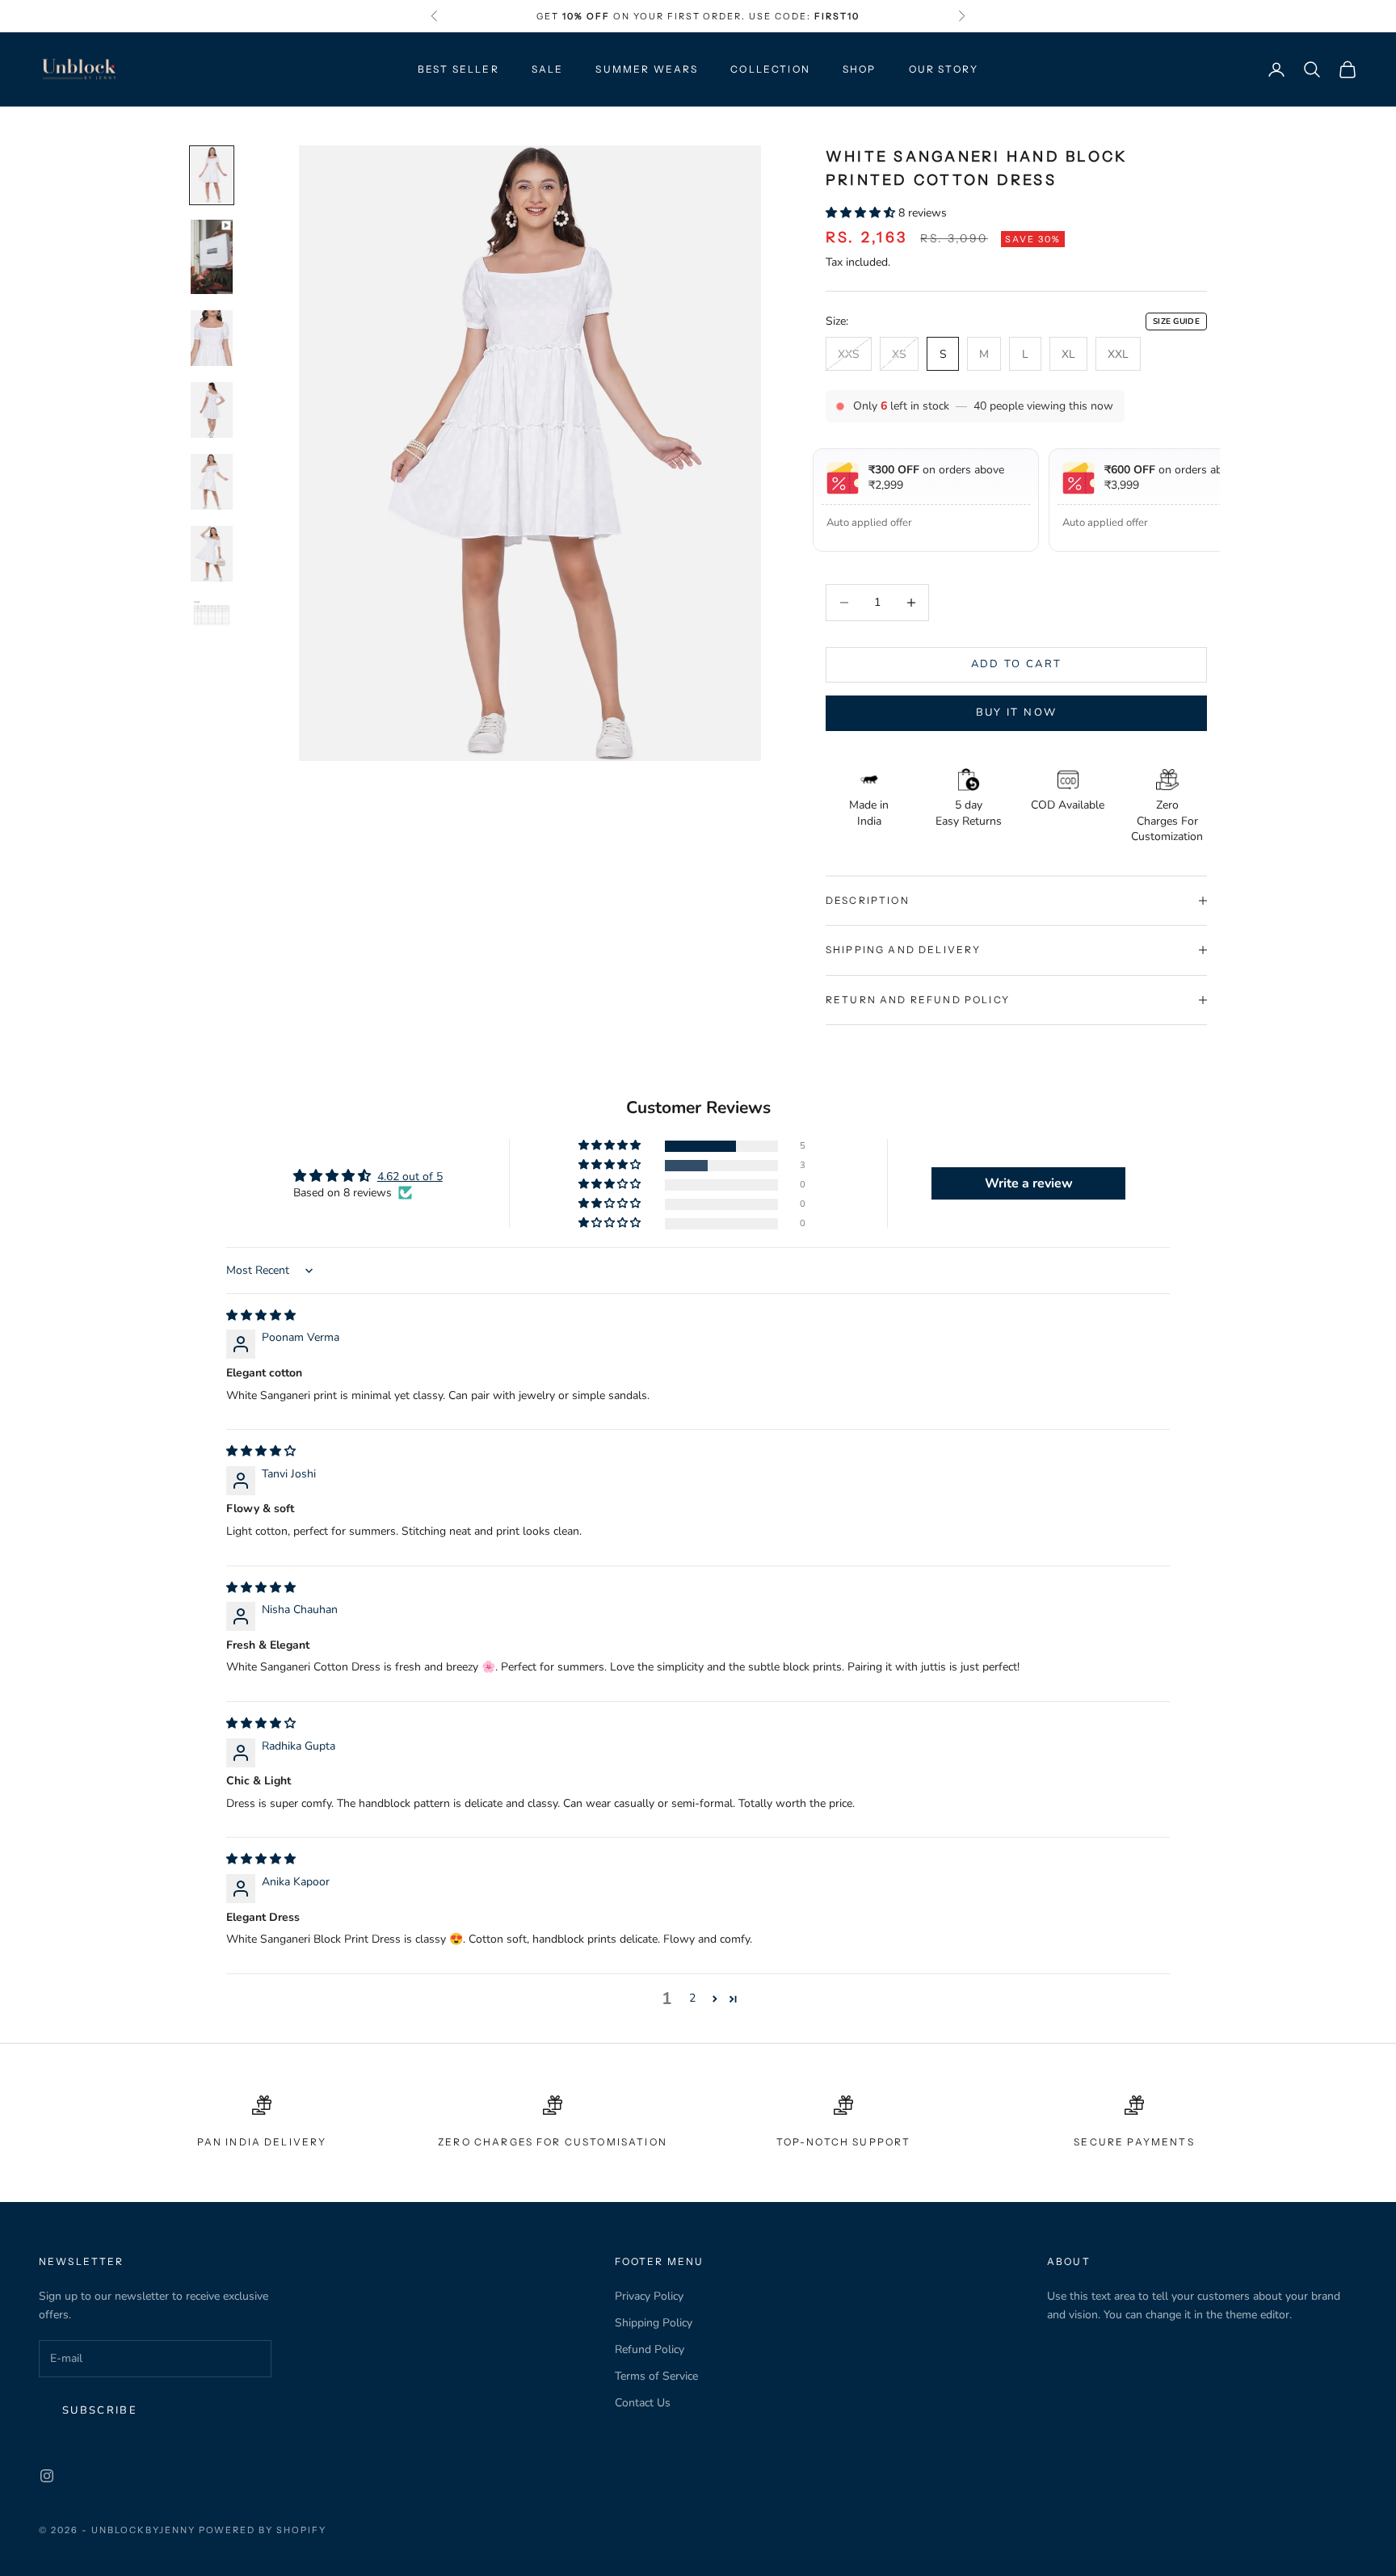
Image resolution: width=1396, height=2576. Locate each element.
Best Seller (458, 69)
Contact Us (643, 2403)
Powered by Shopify (263, 2530)
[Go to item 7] (212, 615)
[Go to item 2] (212, 256)
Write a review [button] (1029, 1183)
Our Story (944, 69)
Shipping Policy (654, 2323)
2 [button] (692, 1998)
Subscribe (100, 2410)
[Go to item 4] (212, 410)
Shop (860, 69)
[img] (261, 1315)
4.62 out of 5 (410, 1177)
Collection (770, 69)
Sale (548, 69)
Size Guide (1176, 321)
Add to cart (1017, 664)
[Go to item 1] (212, 175)
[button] (862, 213)
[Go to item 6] (212, 554)
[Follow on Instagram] (47, 2476)
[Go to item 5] (212, 482)
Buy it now (1016, 712)
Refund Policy (650, 2349)
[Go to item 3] (212, 337)
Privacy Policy (649, 2296)
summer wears (647, 69)
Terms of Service (656, 2376)
